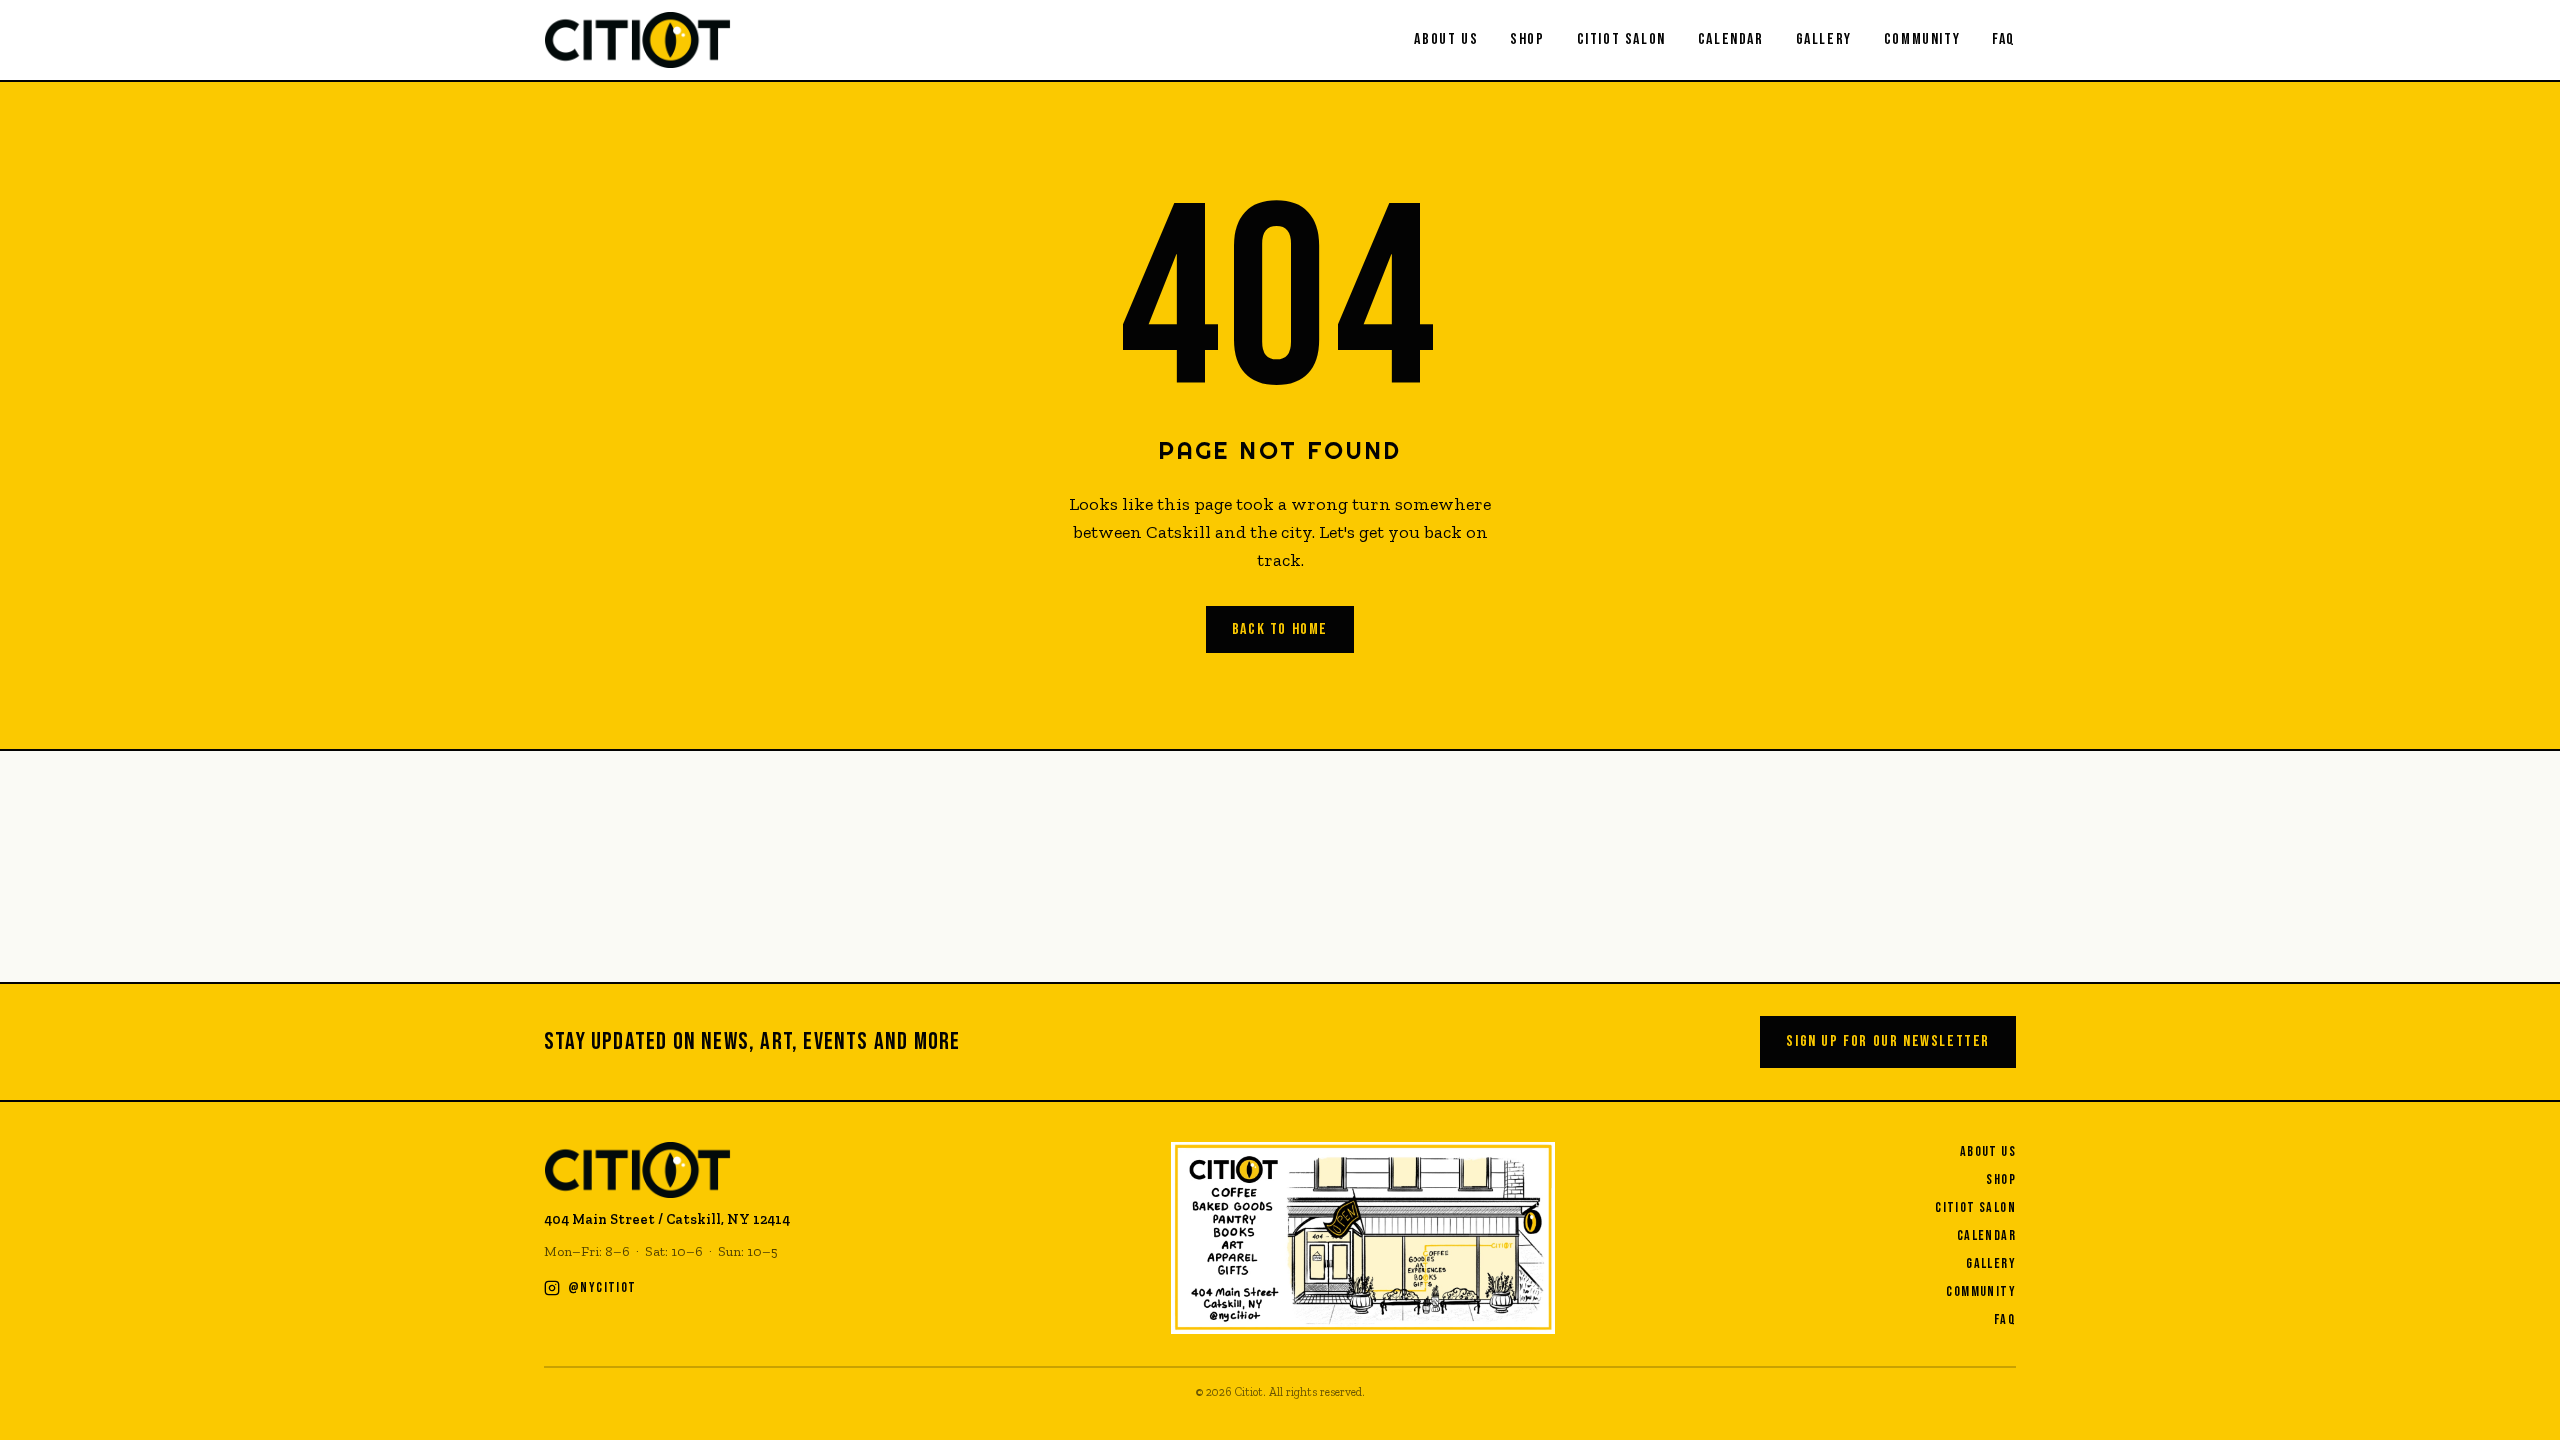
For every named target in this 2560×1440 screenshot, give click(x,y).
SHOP (1527, 39)
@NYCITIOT (602, 1287)
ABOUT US (1446, 39)
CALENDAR (1731, 39)
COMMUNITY (1922, 39)
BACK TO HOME (1280, 629)
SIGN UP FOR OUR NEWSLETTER (1888, 1041)
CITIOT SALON (1621, 39)
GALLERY (1824, 39)
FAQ (2004, 39)
